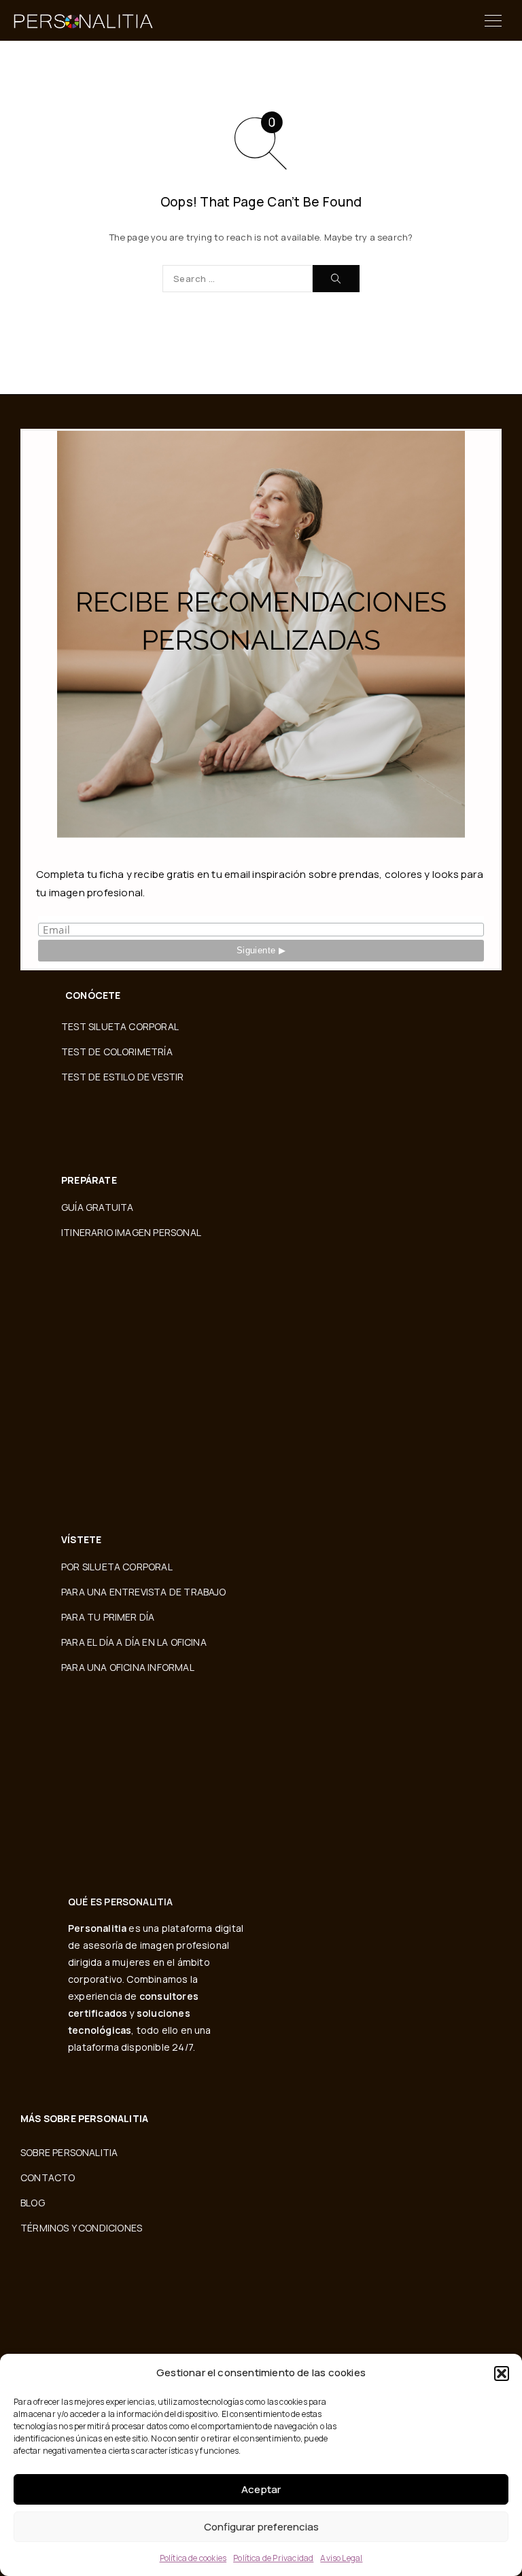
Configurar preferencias (261, 2527)
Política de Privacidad (273, 2558)
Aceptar (261, 2489)
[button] (502, 2374)
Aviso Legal (341, 2558)
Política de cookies (193, 2558)
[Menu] (493, 20)
